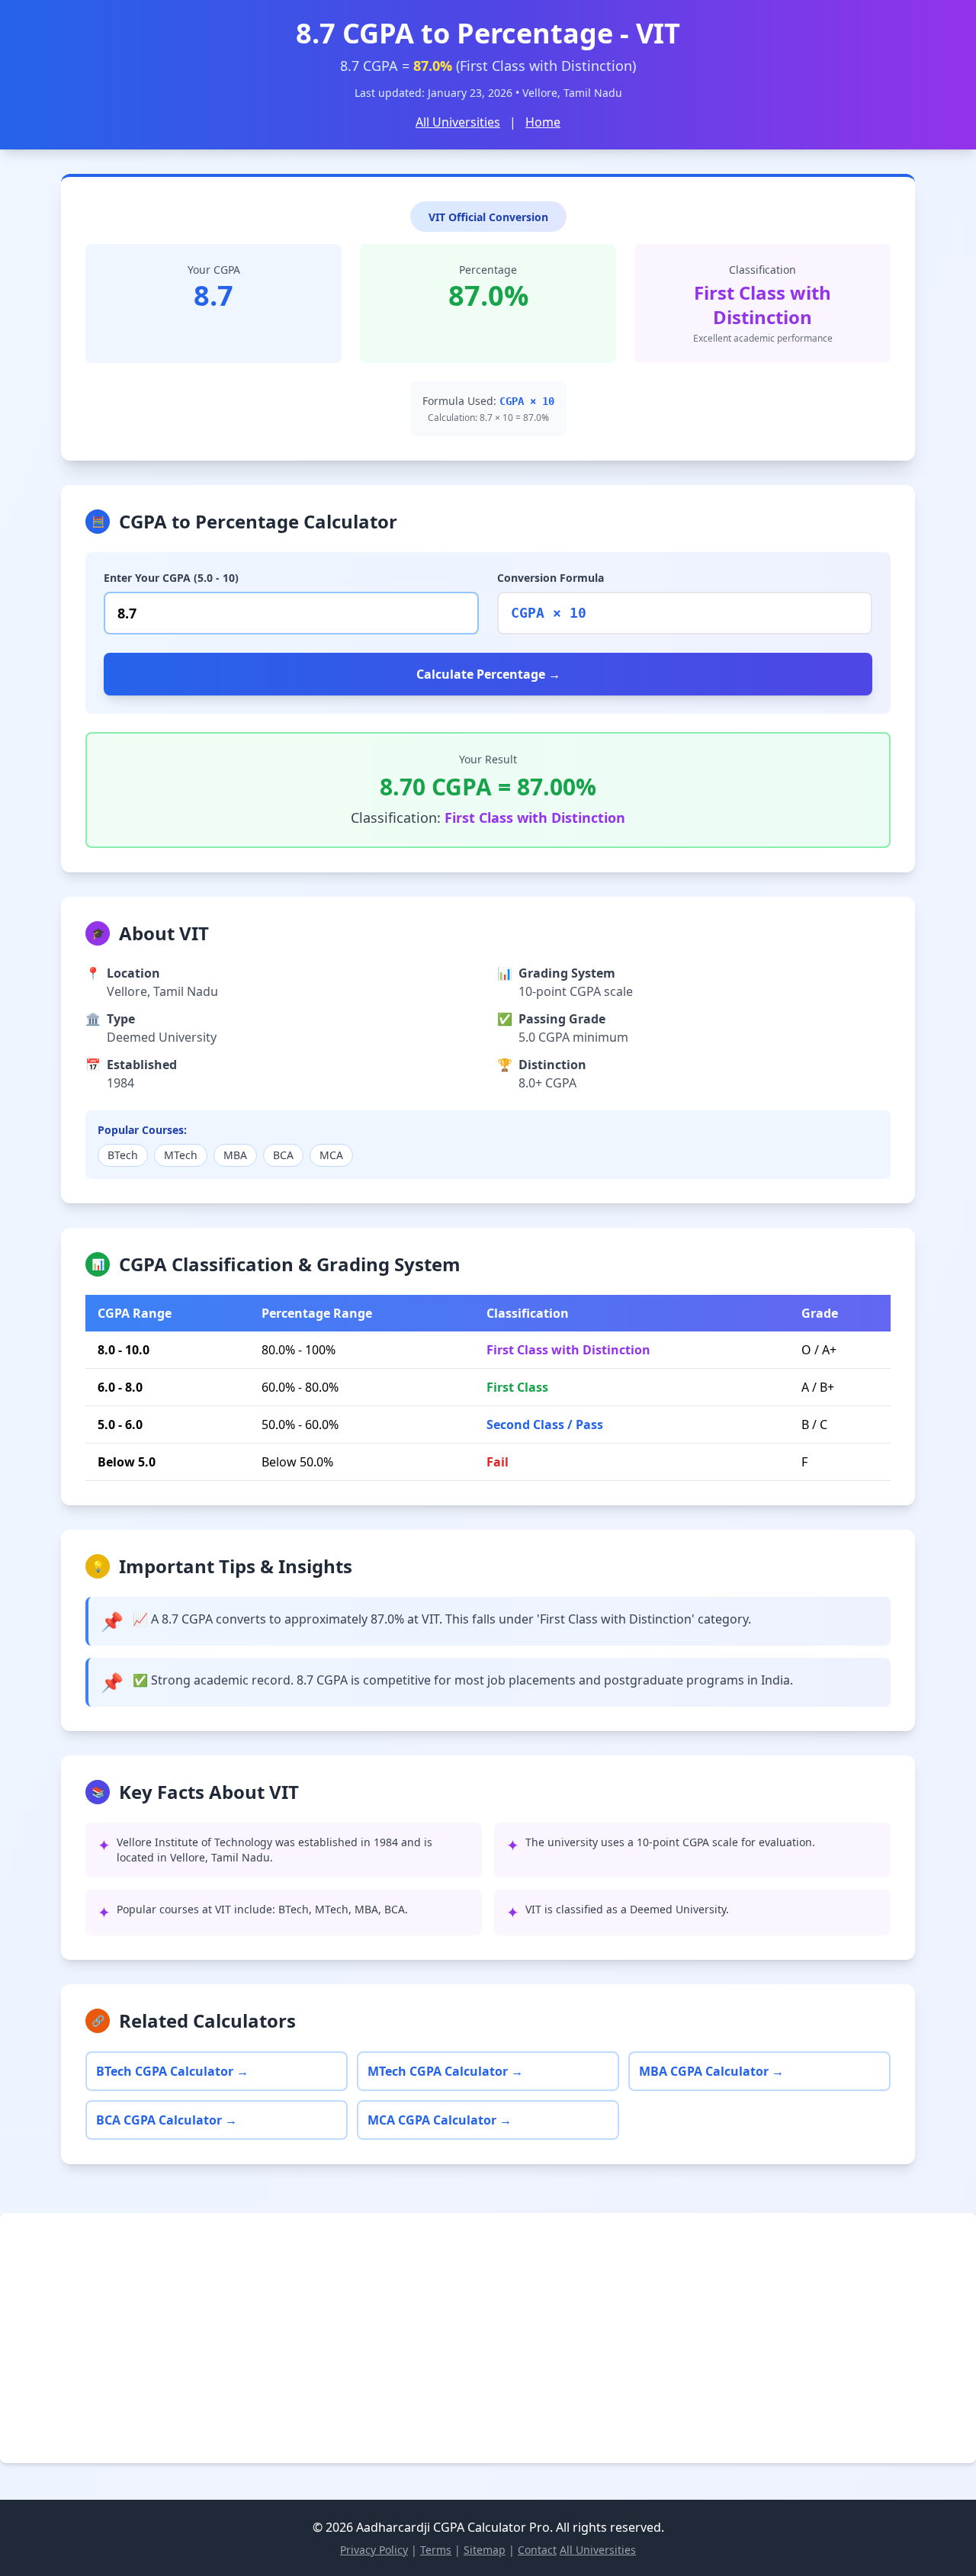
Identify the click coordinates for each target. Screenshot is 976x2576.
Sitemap (485, 2550)
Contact (537, 2550)
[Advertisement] (476, 2338)
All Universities (458, 122)
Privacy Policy (374, 2550)
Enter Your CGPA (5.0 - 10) (171, 578)
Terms (436, 2550)
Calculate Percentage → (488, 674)
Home (543, 122)
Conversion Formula (551, 578)
